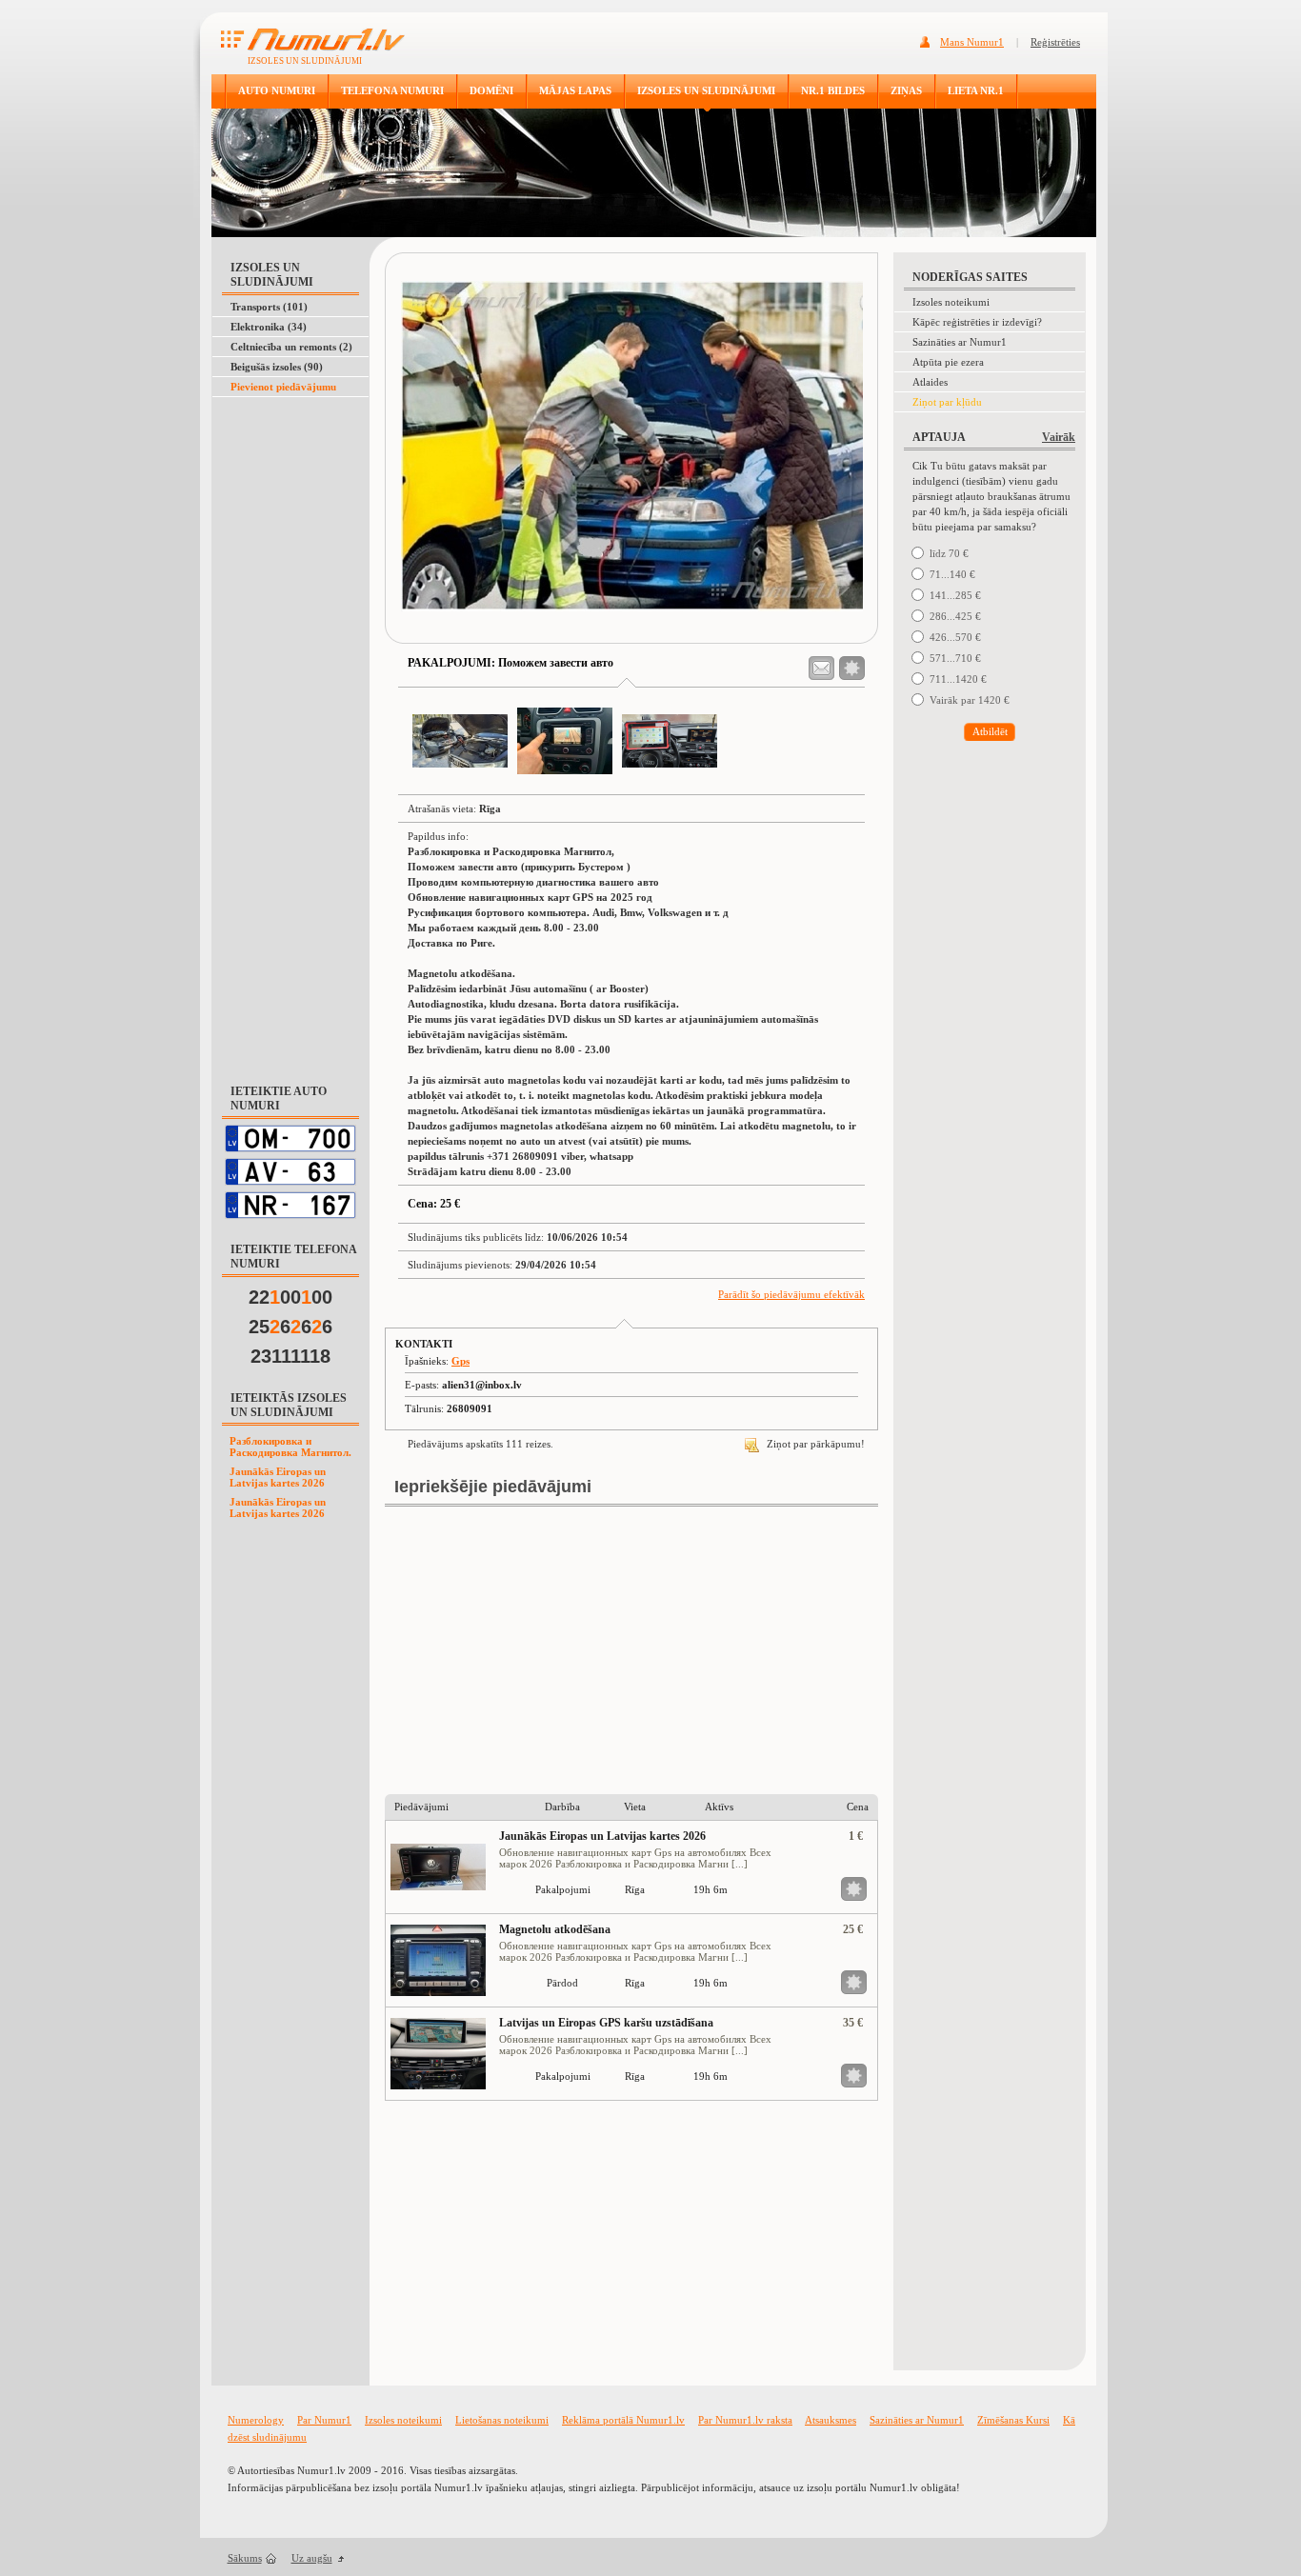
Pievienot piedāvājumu (283, 387)
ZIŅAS (906, 90)
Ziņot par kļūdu (947, 402)
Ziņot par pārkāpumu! (814, 1444)
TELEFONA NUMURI (392, 90)
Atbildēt (990, 731)
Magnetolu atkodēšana (555, 1929)
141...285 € (955, 595)
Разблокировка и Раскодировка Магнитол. (290, 1447)
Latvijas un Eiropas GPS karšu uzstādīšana (606, 2023)
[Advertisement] (287, 445)
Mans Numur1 (972, 42)
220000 (290, 1297)
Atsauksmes (831, 2420)
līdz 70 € (949, 553)
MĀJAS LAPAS (575, 90)
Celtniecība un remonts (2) (291, 347)
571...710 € (955, 658)
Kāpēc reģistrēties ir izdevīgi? (977, 322)
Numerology (256, 2420)
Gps (460, 1361)
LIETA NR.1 (976, 90)
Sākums (245, 2558)
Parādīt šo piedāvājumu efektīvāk (791, 1294)
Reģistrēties (1055, 42)
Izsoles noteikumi (951, 302)
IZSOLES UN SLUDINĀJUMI (706, 90)
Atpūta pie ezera (948, 362)
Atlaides (930, 382)
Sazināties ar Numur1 (960, 342)
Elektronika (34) (269, 327)
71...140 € (952, 574)
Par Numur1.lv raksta (745, 2420)
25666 (290, 1327)
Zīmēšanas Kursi (1013, 2420)
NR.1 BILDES (833, 90)
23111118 (290, 1356)
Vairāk (1059, 437)
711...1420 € (958, 679)
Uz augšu (312, 2558)
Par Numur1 (324, 2420)
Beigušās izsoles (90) (277, 367)
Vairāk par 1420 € (970, 700)
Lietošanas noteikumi (502, 2420)
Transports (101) (269, 307)
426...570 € (955, 637)
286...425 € (955, 616)
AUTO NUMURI (277, 90)
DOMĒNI (491, 90)
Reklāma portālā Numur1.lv (623, 2420)
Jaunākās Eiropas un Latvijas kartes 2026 (278, 1477)
